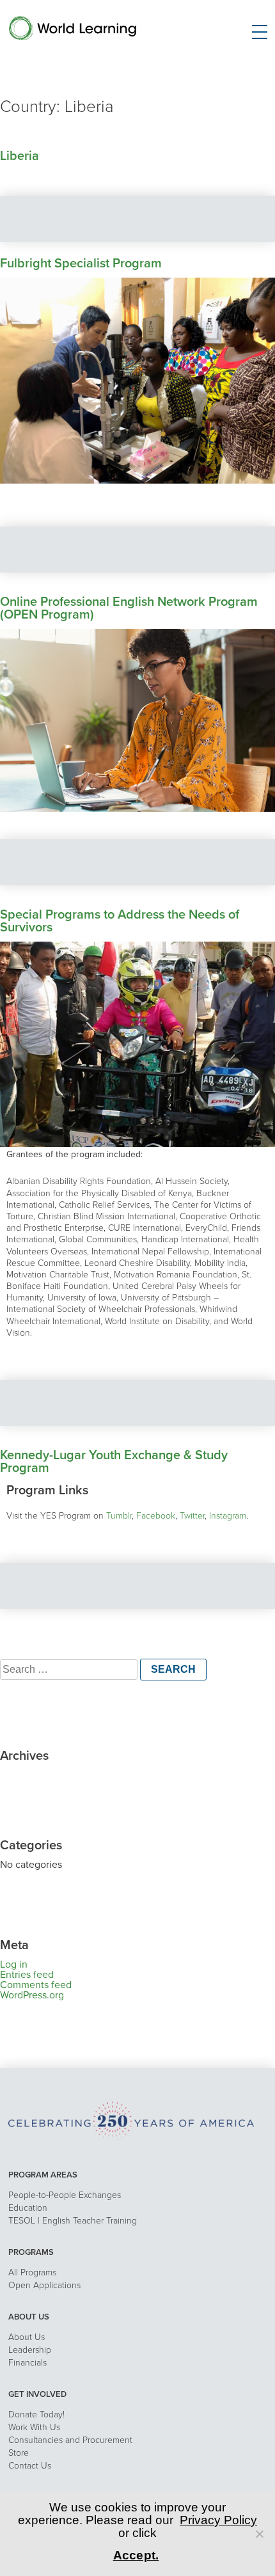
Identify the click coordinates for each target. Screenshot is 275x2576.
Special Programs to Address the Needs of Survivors (120, 921)
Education (28, 2208)
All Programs (32, 2272)
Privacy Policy (218, 2520)
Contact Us (30, 2466)
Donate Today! (36, 2414)
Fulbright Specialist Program (81, 264)
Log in (14, 1964)
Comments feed (36, 1985)
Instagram (228, 1516)
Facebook (156, 1516)
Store (19, 2453)
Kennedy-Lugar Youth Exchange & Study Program (114, 1462)
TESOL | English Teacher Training (73, 2221)
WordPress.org (32, 1995)
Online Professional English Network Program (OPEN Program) (129, 608)
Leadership (30, 2350)
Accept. (136, 2555)
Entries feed (27, 1975)
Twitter (192, 1516)
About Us (27, 2337)
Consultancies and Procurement (70, 2440)
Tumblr (119, 1516)
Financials (27, 2363)
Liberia (20, 156)
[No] (259, 2534)
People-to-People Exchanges (65, 2195)
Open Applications (44, 2285)
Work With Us (34, 2427)
